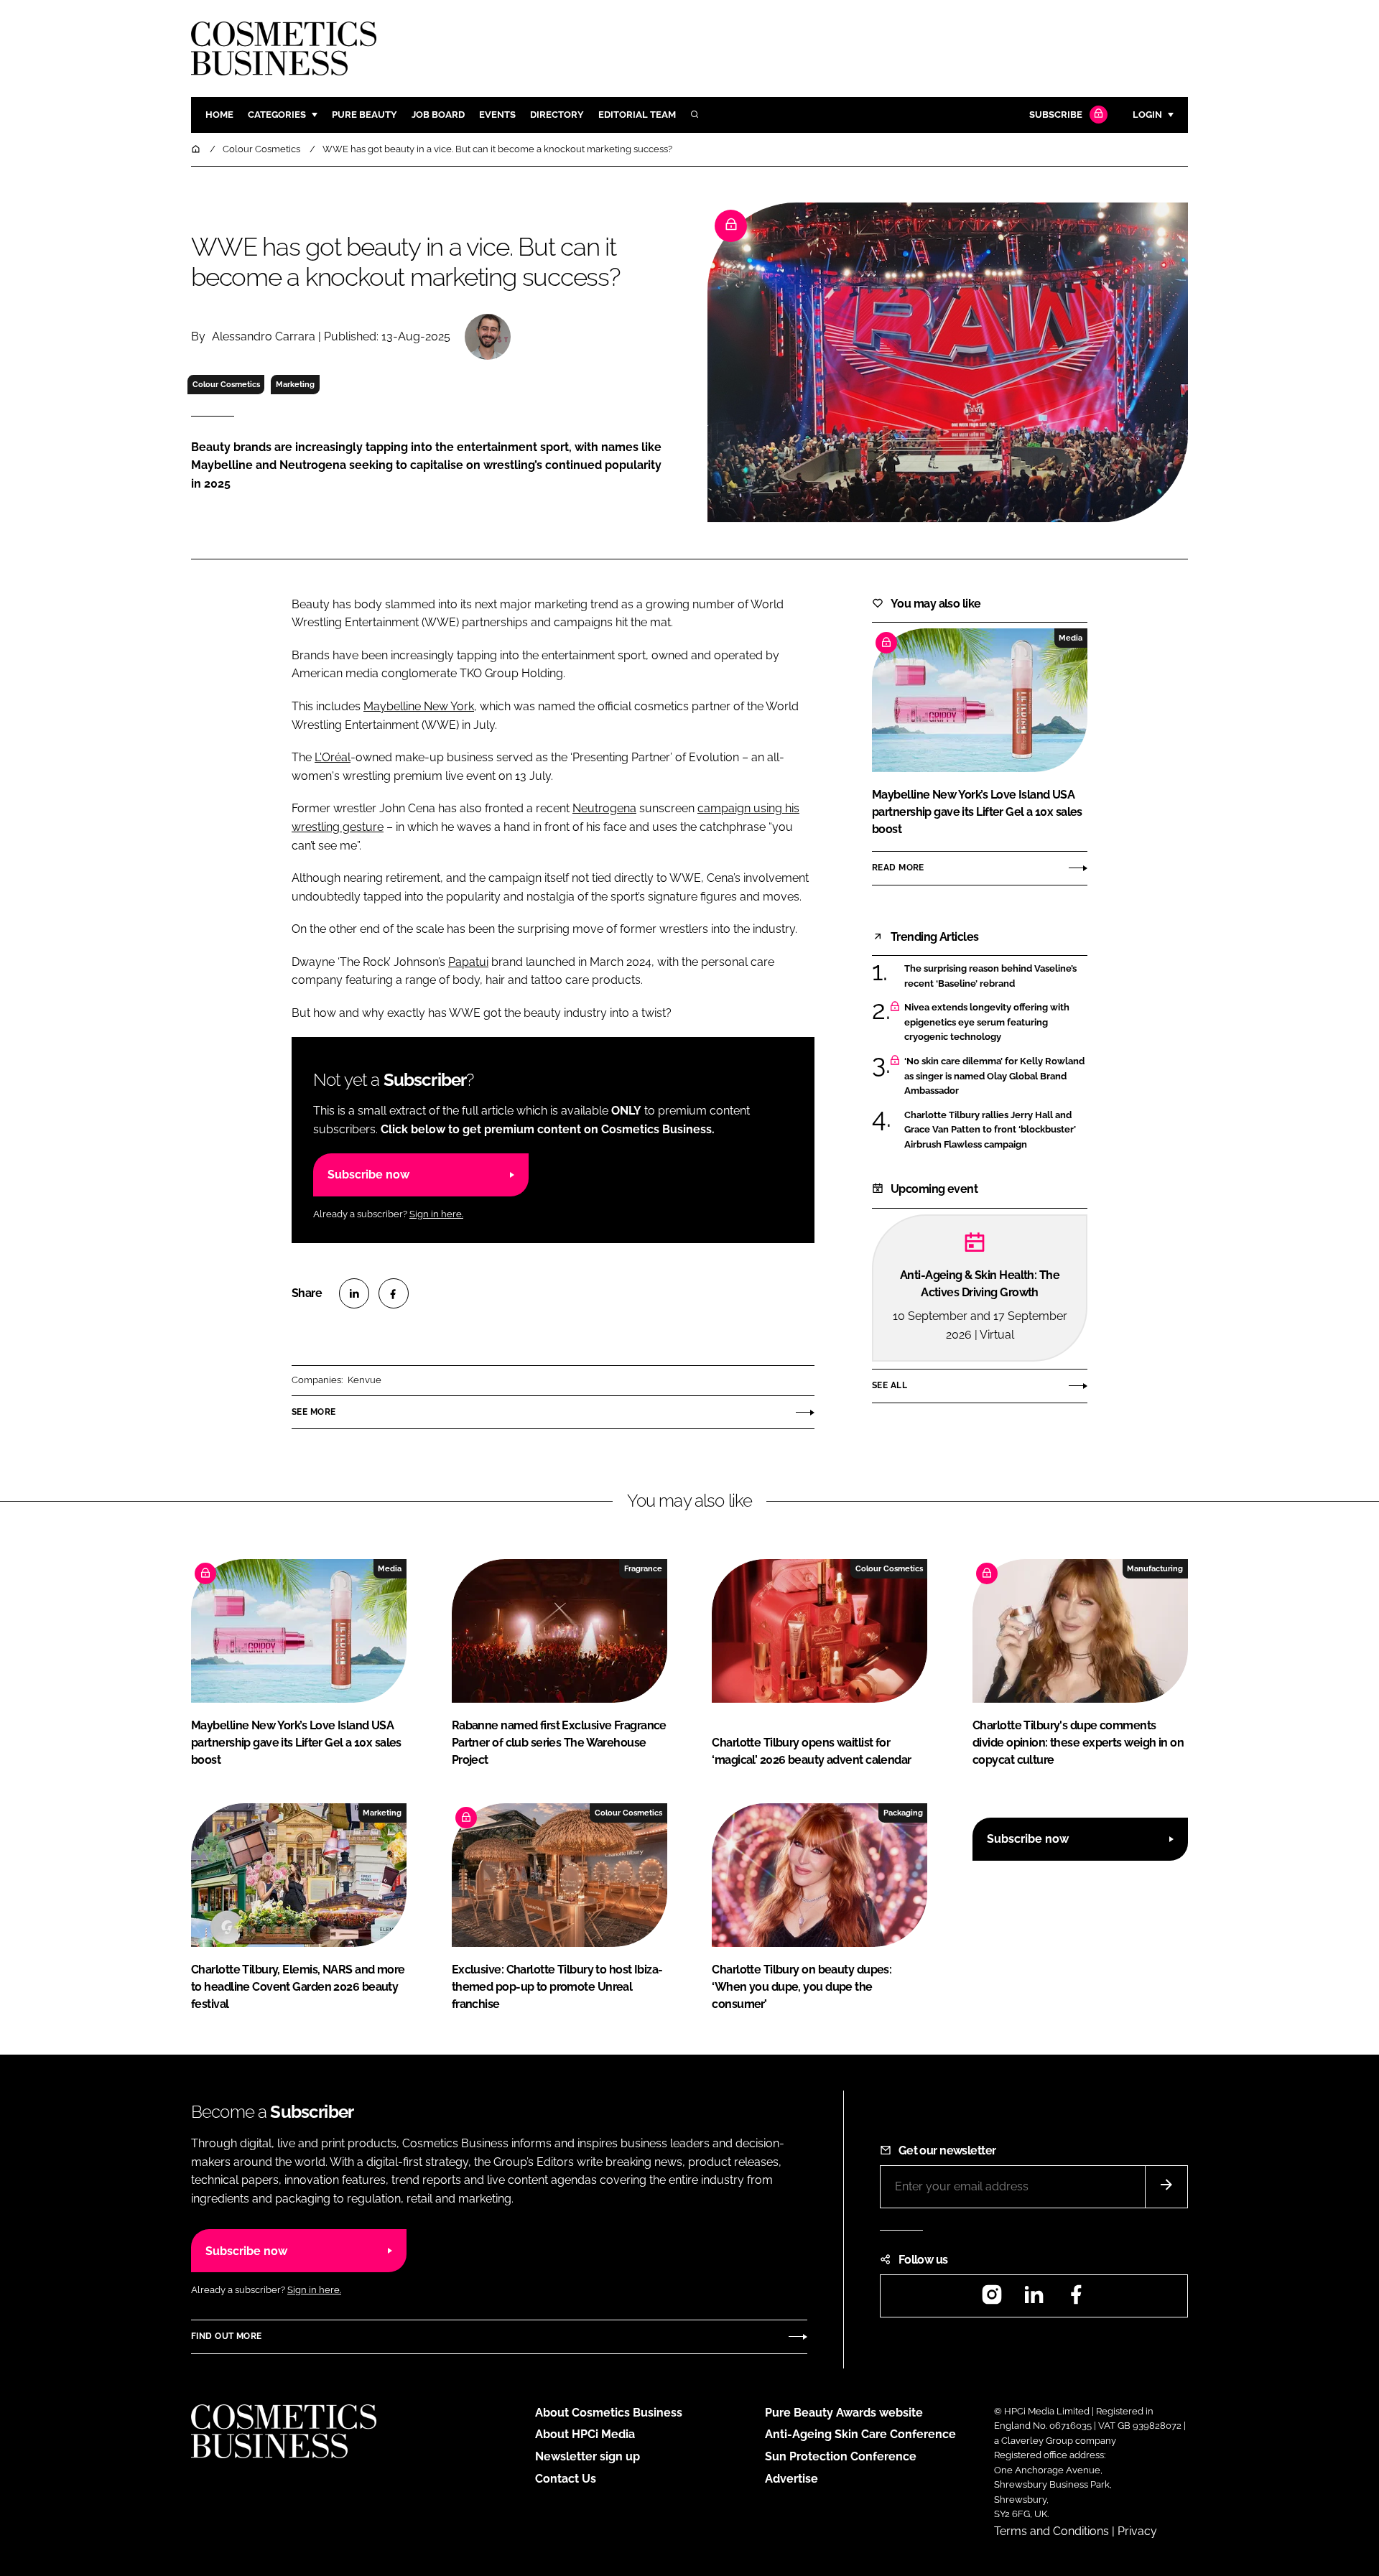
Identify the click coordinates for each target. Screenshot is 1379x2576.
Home (219, 115)
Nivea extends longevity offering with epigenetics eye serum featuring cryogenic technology (996, 1022)
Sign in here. (436, 1214)
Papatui (468, 962)
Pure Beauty (365, 115)
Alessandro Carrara (264, 336)
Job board (438, 115)
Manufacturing (1155, 1568)
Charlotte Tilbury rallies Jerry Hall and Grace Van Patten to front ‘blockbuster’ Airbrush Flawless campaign (996, 1130)
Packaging (903, 1813)
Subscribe (1056, 115)
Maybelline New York (419, 706)
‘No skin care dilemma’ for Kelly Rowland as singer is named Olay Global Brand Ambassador (996, 1076)
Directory (557, 115)
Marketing (295, 384)
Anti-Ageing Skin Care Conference (860, 2434)
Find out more (226, 2336)
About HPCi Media (585, 2434)
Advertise (791, 2479)
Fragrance (643, 1568)
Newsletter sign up (588, 2456)
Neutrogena (604, 808)
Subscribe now (368, 1175)
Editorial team (637, 115)
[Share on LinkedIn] (354, 1293)
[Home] (197, 149)
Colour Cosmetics (226, 384)
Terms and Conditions (1051, 2531)
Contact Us (566, 2479)
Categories (277, 115)
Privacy (1137, 2531)
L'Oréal (333, 757)
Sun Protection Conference (841, 2456)
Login (1147, 115)
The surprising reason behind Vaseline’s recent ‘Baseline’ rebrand (996, 976)
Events (497, 115)
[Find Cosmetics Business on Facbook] (1076, 2299)
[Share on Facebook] (394, 1293)
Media (1071, 638)
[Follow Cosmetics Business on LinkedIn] (1034, 2299)
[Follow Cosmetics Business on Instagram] (992, 2299)
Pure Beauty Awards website (844, 2413)
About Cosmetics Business (609, 2413)
